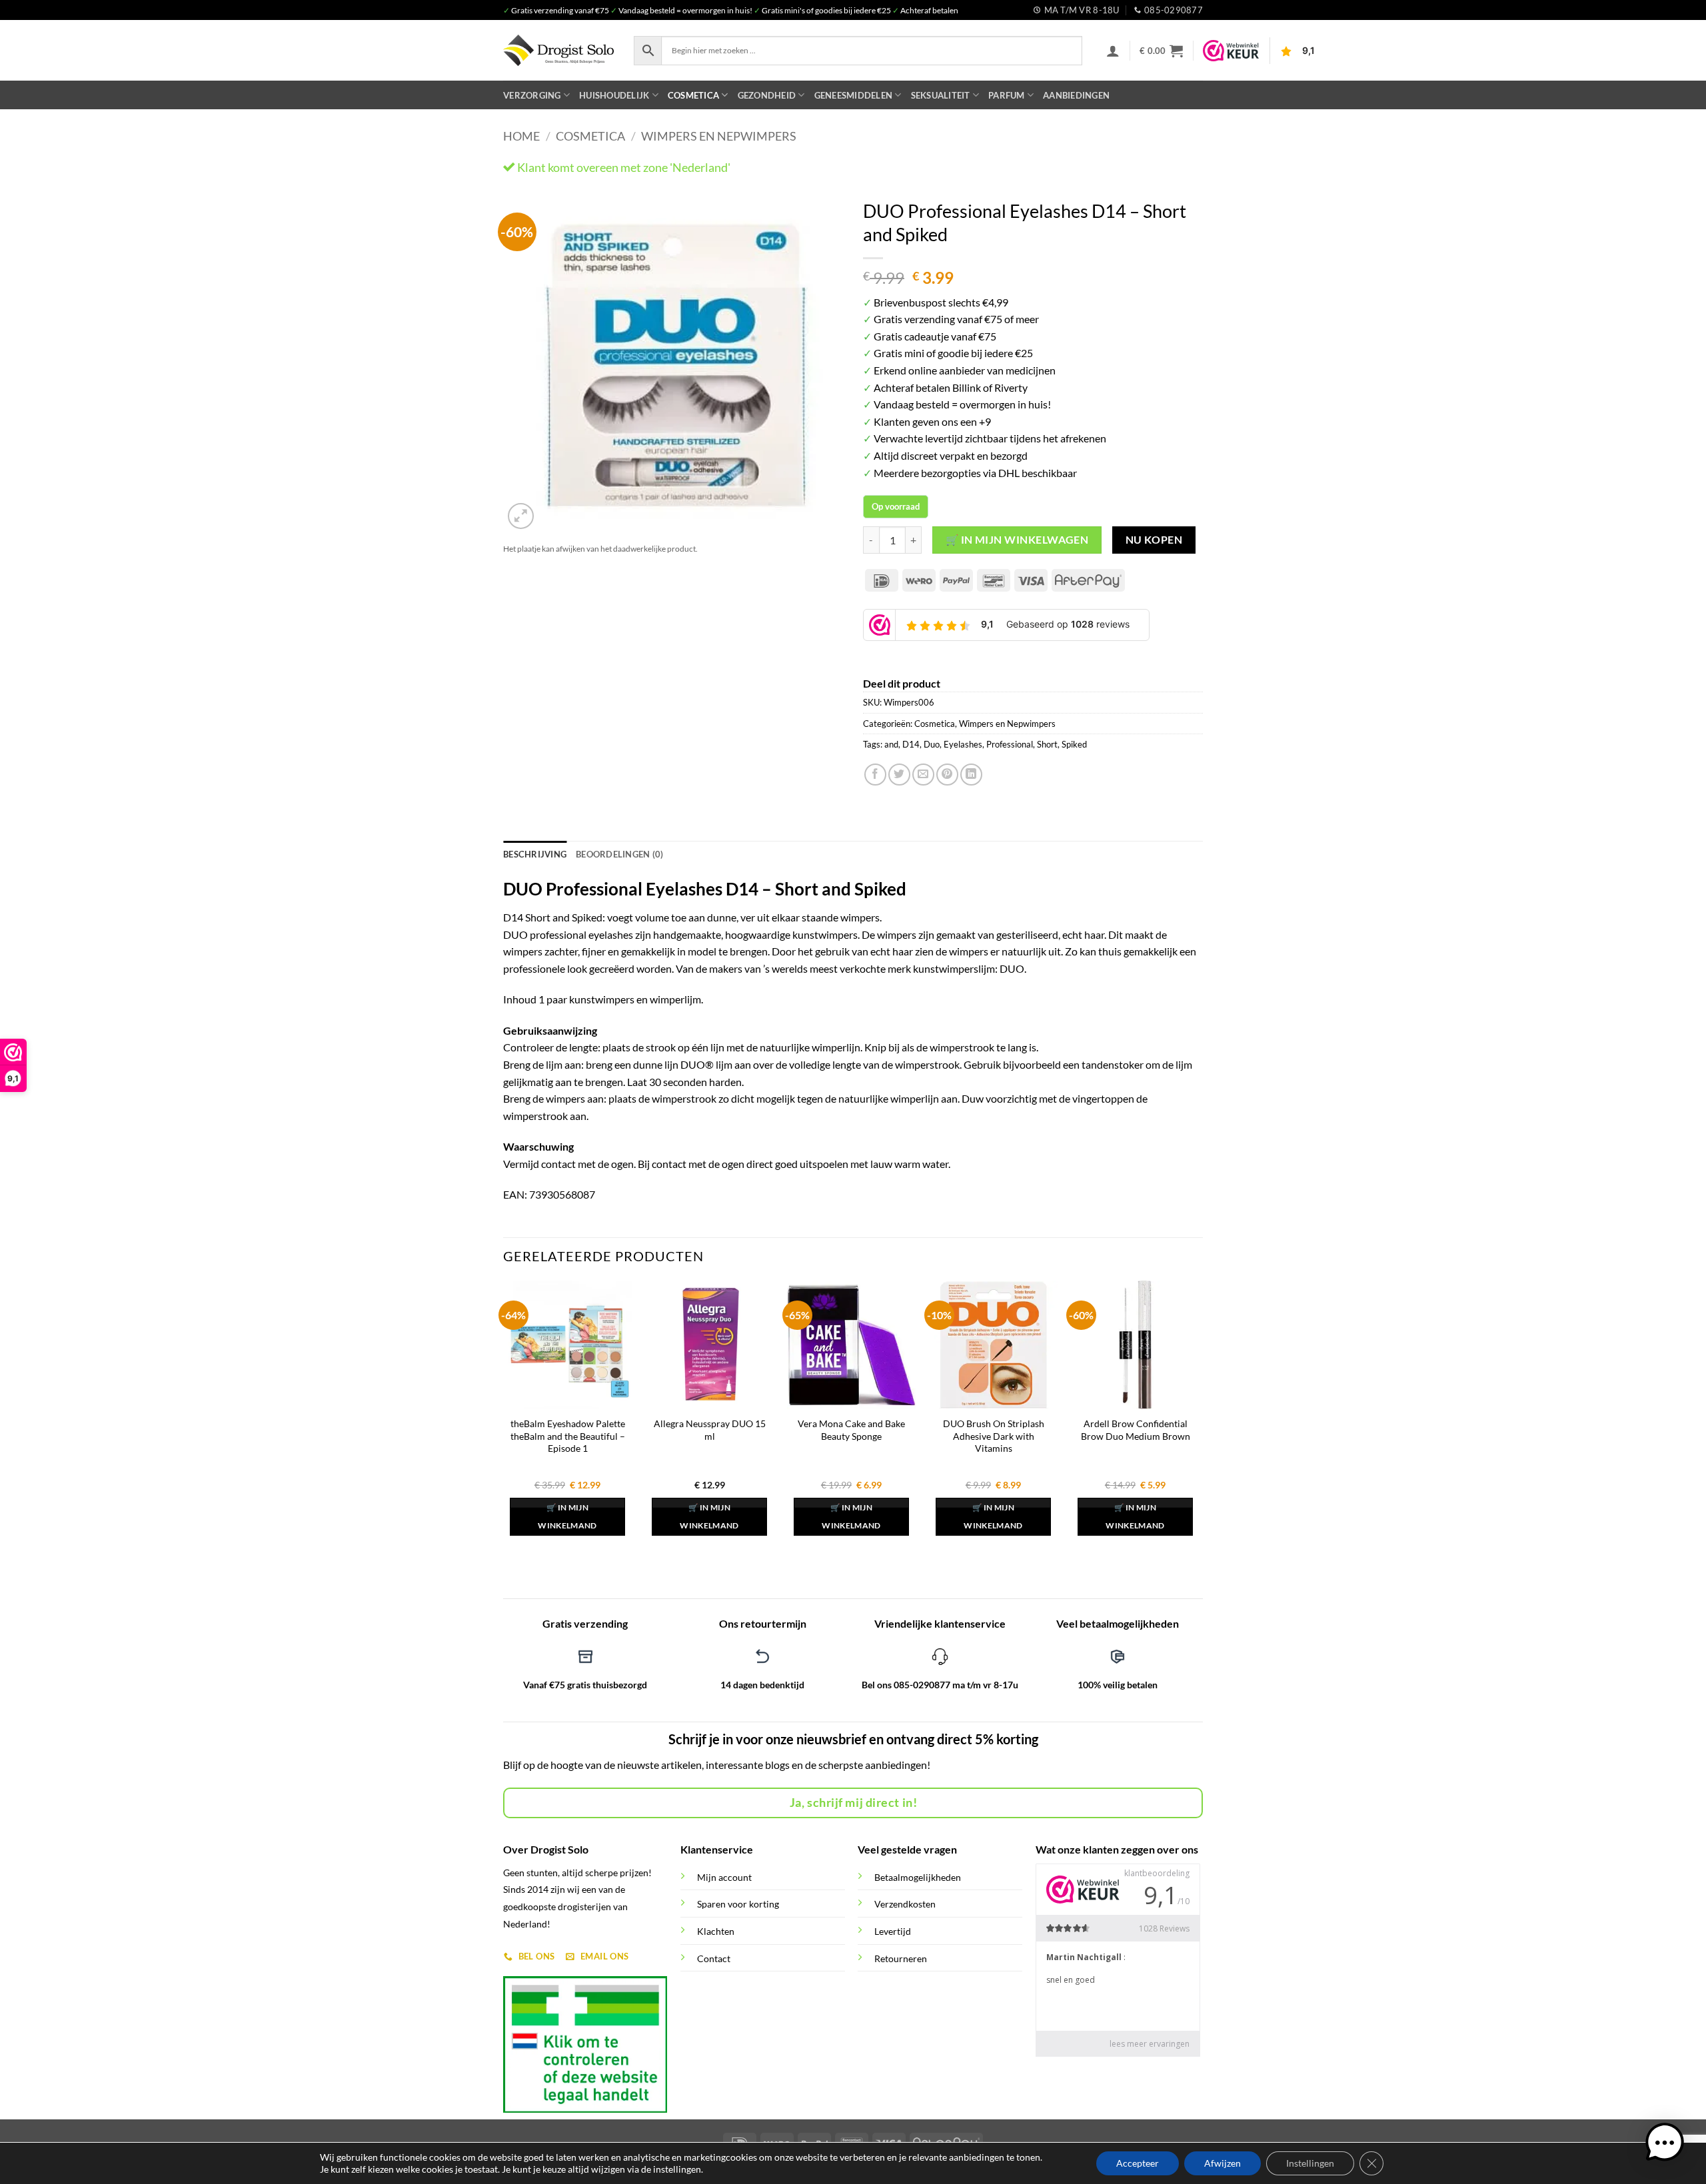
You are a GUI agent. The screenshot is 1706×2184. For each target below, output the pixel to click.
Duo (932, 744)
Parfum (1007, 95)
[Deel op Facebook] (875, 775)
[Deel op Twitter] (899, 775)
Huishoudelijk (614, 95)
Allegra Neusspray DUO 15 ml (710, 1430)
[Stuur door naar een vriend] (923, 775)
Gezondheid (767, 95)
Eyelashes (963, 744)
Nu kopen (1154, 540)
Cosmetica (693, 95)
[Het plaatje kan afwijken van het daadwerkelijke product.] (673, 362)
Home (521, 136)
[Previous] (526, 362)
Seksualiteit (941, 95)
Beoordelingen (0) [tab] (619, 854)
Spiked (1074, 744)
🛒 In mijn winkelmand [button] (567, 1517)
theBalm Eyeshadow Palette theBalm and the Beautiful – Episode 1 (568, 1436)
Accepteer (1138, 2163)
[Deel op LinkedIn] (971, 775)
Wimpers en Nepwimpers (719, 136)
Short (1047, 744)
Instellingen (1310, 2163)
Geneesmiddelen (854, 95)
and (891, 744)
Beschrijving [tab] (535, 854)
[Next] (820, 362)
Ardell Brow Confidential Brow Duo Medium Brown (1136, 1430)
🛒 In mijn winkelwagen (1017, 540)
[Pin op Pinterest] (947, 775)
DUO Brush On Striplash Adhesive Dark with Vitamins (994, 1436)
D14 (911, 744)
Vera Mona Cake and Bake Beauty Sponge (851, 1430)
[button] (1113, 51)
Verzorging (532, 95)
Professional (1010, 744)
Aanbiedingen (1076, 95)
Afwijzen (1223, 2163)
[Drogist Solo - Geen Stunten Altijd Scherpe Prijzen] (558, 50)
